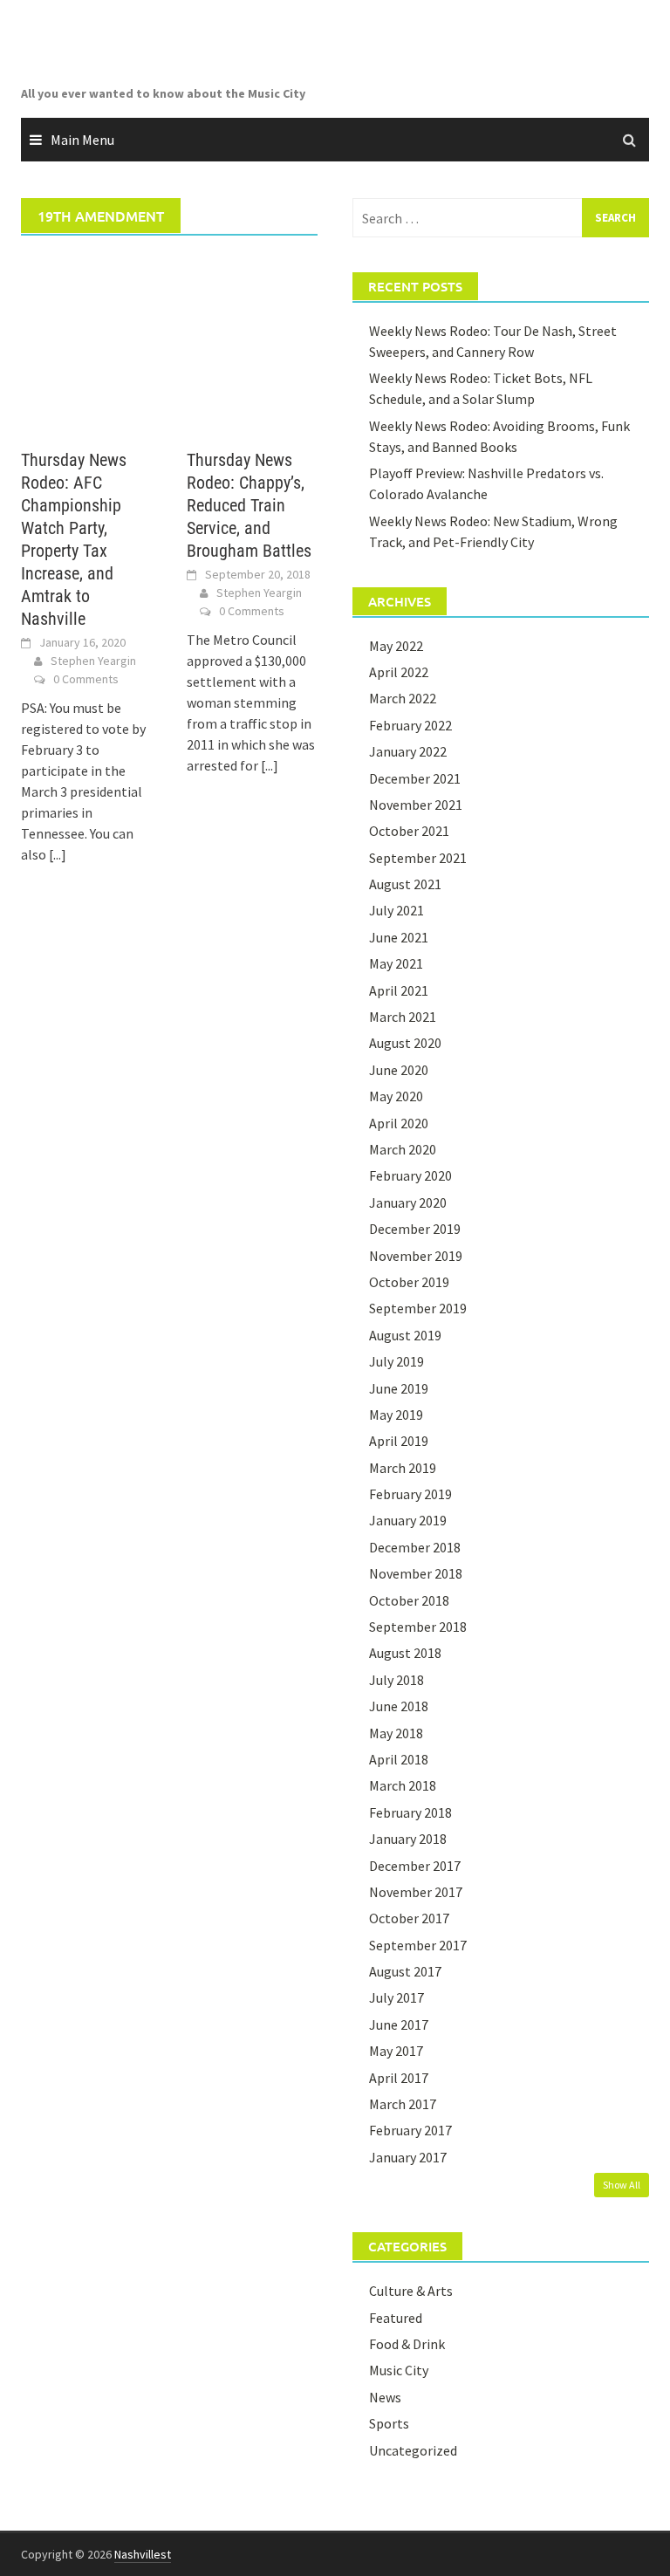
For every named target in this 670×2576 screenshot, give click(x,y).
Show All (622, 2185)
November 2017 (416, 1892)
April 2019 (399, 1441)
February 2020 (410, 1175)
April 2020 (399, 1123)
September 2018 (418, 1627)
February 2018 (410, 1812)
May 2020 (396, 1096)
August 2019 (405, 1335)
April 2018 (399, 1759)
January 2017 (408, 2157)
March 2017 (403, 2104)
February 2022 (410, 725)
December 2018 (415, 1547)
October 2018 (409, 1600)
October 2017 (409, 1918)
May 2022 (396, 646)
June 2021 (399, 937)
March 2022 (403, 698)
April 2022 (399, 672)
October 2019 (409, 1282)
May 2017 (396, 2051)
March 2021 (403, 1017)
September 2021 (418, 858)
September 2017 (418, 1945)
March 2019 (403, 1468)
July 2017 (397, 1997)
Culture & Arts (411, 2291)
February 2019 (410, 1494)
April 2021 (399, 990)
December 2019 (415, 1229)
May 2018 (396, 1733)
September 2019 (418, 1308)
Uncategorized (413, 2450)
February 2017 (410, 2130)
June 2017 (399, 2024)
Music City (399, 2370)
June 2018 (399, 1706)
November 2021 (416, 805)
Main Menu (82, 140)
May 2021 (396, 963)
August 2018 (405, 1653)
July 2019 (397, 1361)
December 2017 (415, 1866)
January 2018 (408, 1839)
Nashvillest (143, 2554)
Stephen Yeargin (93, 661)
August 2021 (405, 884)
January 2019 (408, 1520)
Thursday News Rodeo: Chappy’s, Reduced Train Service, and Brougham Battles (249, 505)
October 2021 (409, 831)
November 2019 (416, 1256)
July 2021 (397, 910)
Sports (389, 2423)
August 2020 (405, 1043)
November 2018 (416, 1573)
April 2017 (399, 2078)
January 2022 (408, 751)
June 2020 (399, 1070)
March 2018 (403, 1785)
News (385, 2397)
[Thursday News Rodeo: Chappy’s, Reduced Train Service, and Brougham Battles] (252, 342)
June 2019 (399, 1388)
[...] (58, 854)
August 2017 (405, 1971)
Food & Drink (407, 2344)
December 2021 (415, 778)
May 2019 (396, 1415)
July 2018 (397, 1680)
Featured (396, 2318)
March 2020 (403, 1149)
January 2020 (408, 1202)
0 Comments (86, 679)
